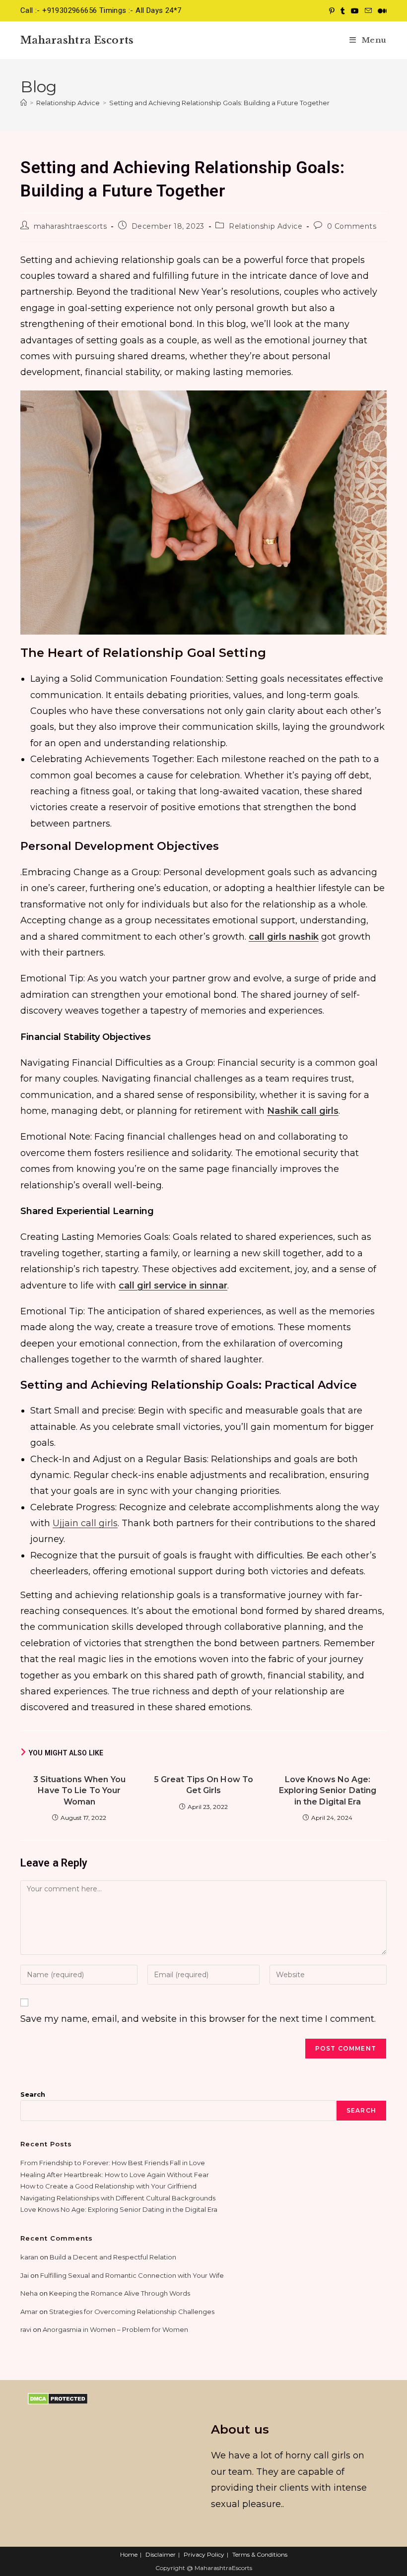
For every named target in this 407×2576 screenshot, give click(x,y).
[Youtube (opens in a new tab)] (355, 11)
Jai (25, 2275)
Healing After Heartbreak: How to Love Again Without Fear (115, 2175)
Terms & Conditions (260, 2554)
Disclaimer (161, 2554)
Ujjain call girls (85, 1523)
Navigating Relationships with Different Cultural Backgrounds (118, 2198)
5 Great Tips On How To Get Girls (203, 1785)
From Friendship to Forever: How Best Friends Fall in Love (113, 2163)
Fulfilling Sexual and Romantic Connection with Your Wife (132, 2275)
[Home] (24, 103)
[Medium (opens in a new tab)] (381, 11)
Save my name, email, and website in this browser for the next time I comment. (198, 2019)
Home (129, 2554)
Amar (29, 2312)
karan (29, 2257)
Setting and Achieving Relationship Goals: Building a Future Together (219, 103)
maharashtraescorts (70, 226)
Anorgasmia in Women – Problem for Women (115, 2329)
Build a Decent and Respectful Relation (113, 2257)
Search (33, 2094)
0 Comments (352, 226)
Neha (29, 2293)
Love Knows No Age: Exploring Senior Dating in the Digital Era (328, 1791)
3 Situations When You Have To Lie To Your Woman (79, 1791)
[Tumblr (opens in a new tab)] (343, 11)
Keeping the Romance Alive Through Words (120, 2293)
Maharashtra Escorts (77, 40)
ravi (26, 2329)
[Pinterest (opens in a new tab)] (332, 11)
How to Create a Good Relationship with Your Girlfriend (108, 2186)
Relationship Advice (266, 226)
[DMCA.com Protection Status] (58, 2398)
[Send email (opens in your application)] (368, 11)
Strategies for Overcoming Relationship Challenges (132, 2312)
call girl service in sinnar (173, 1286)
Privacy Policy (204, 2554)
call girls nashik (284, 937)
